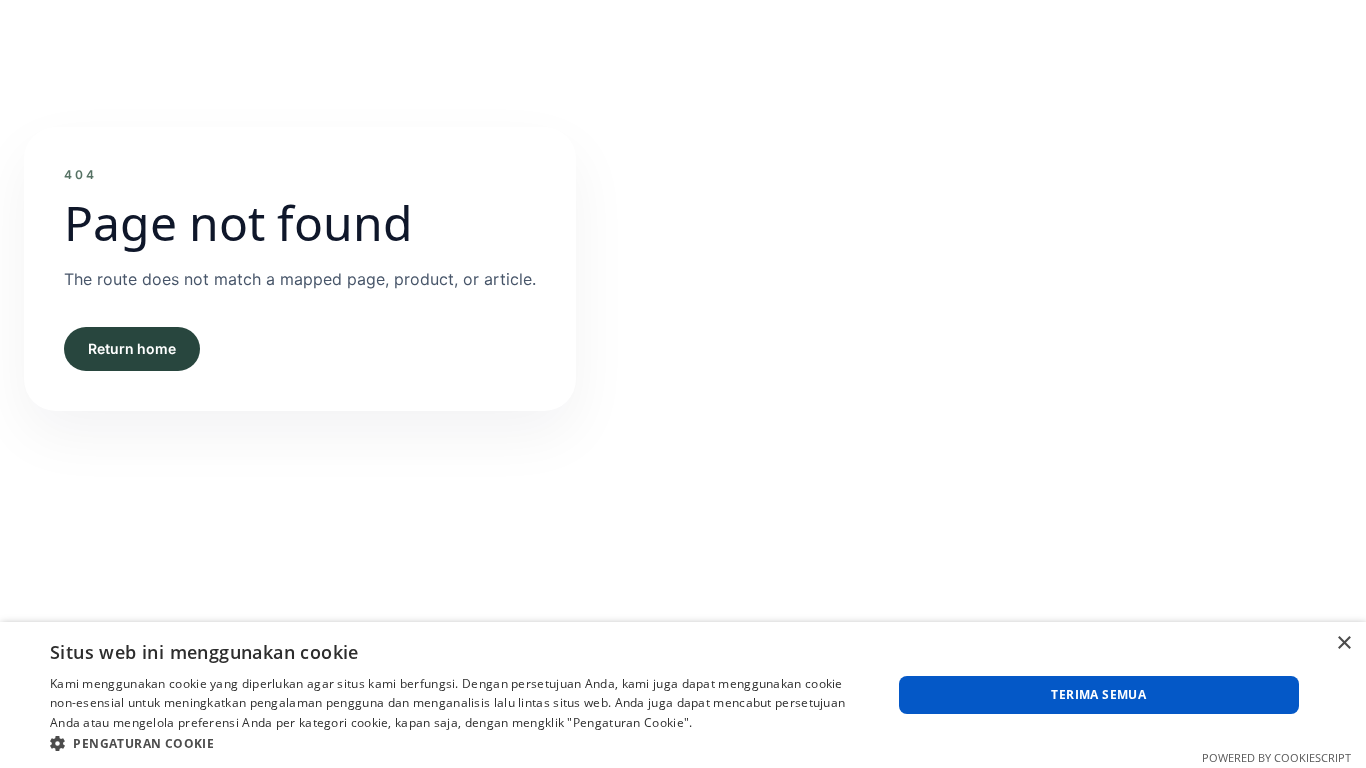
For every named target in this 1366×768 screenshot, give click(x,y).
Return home (132, 348)
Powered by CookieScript (1276, 757)
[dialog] (683, 695)
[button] (458, 743)
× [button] (1343, 643)
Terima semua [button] (1098, 694)
